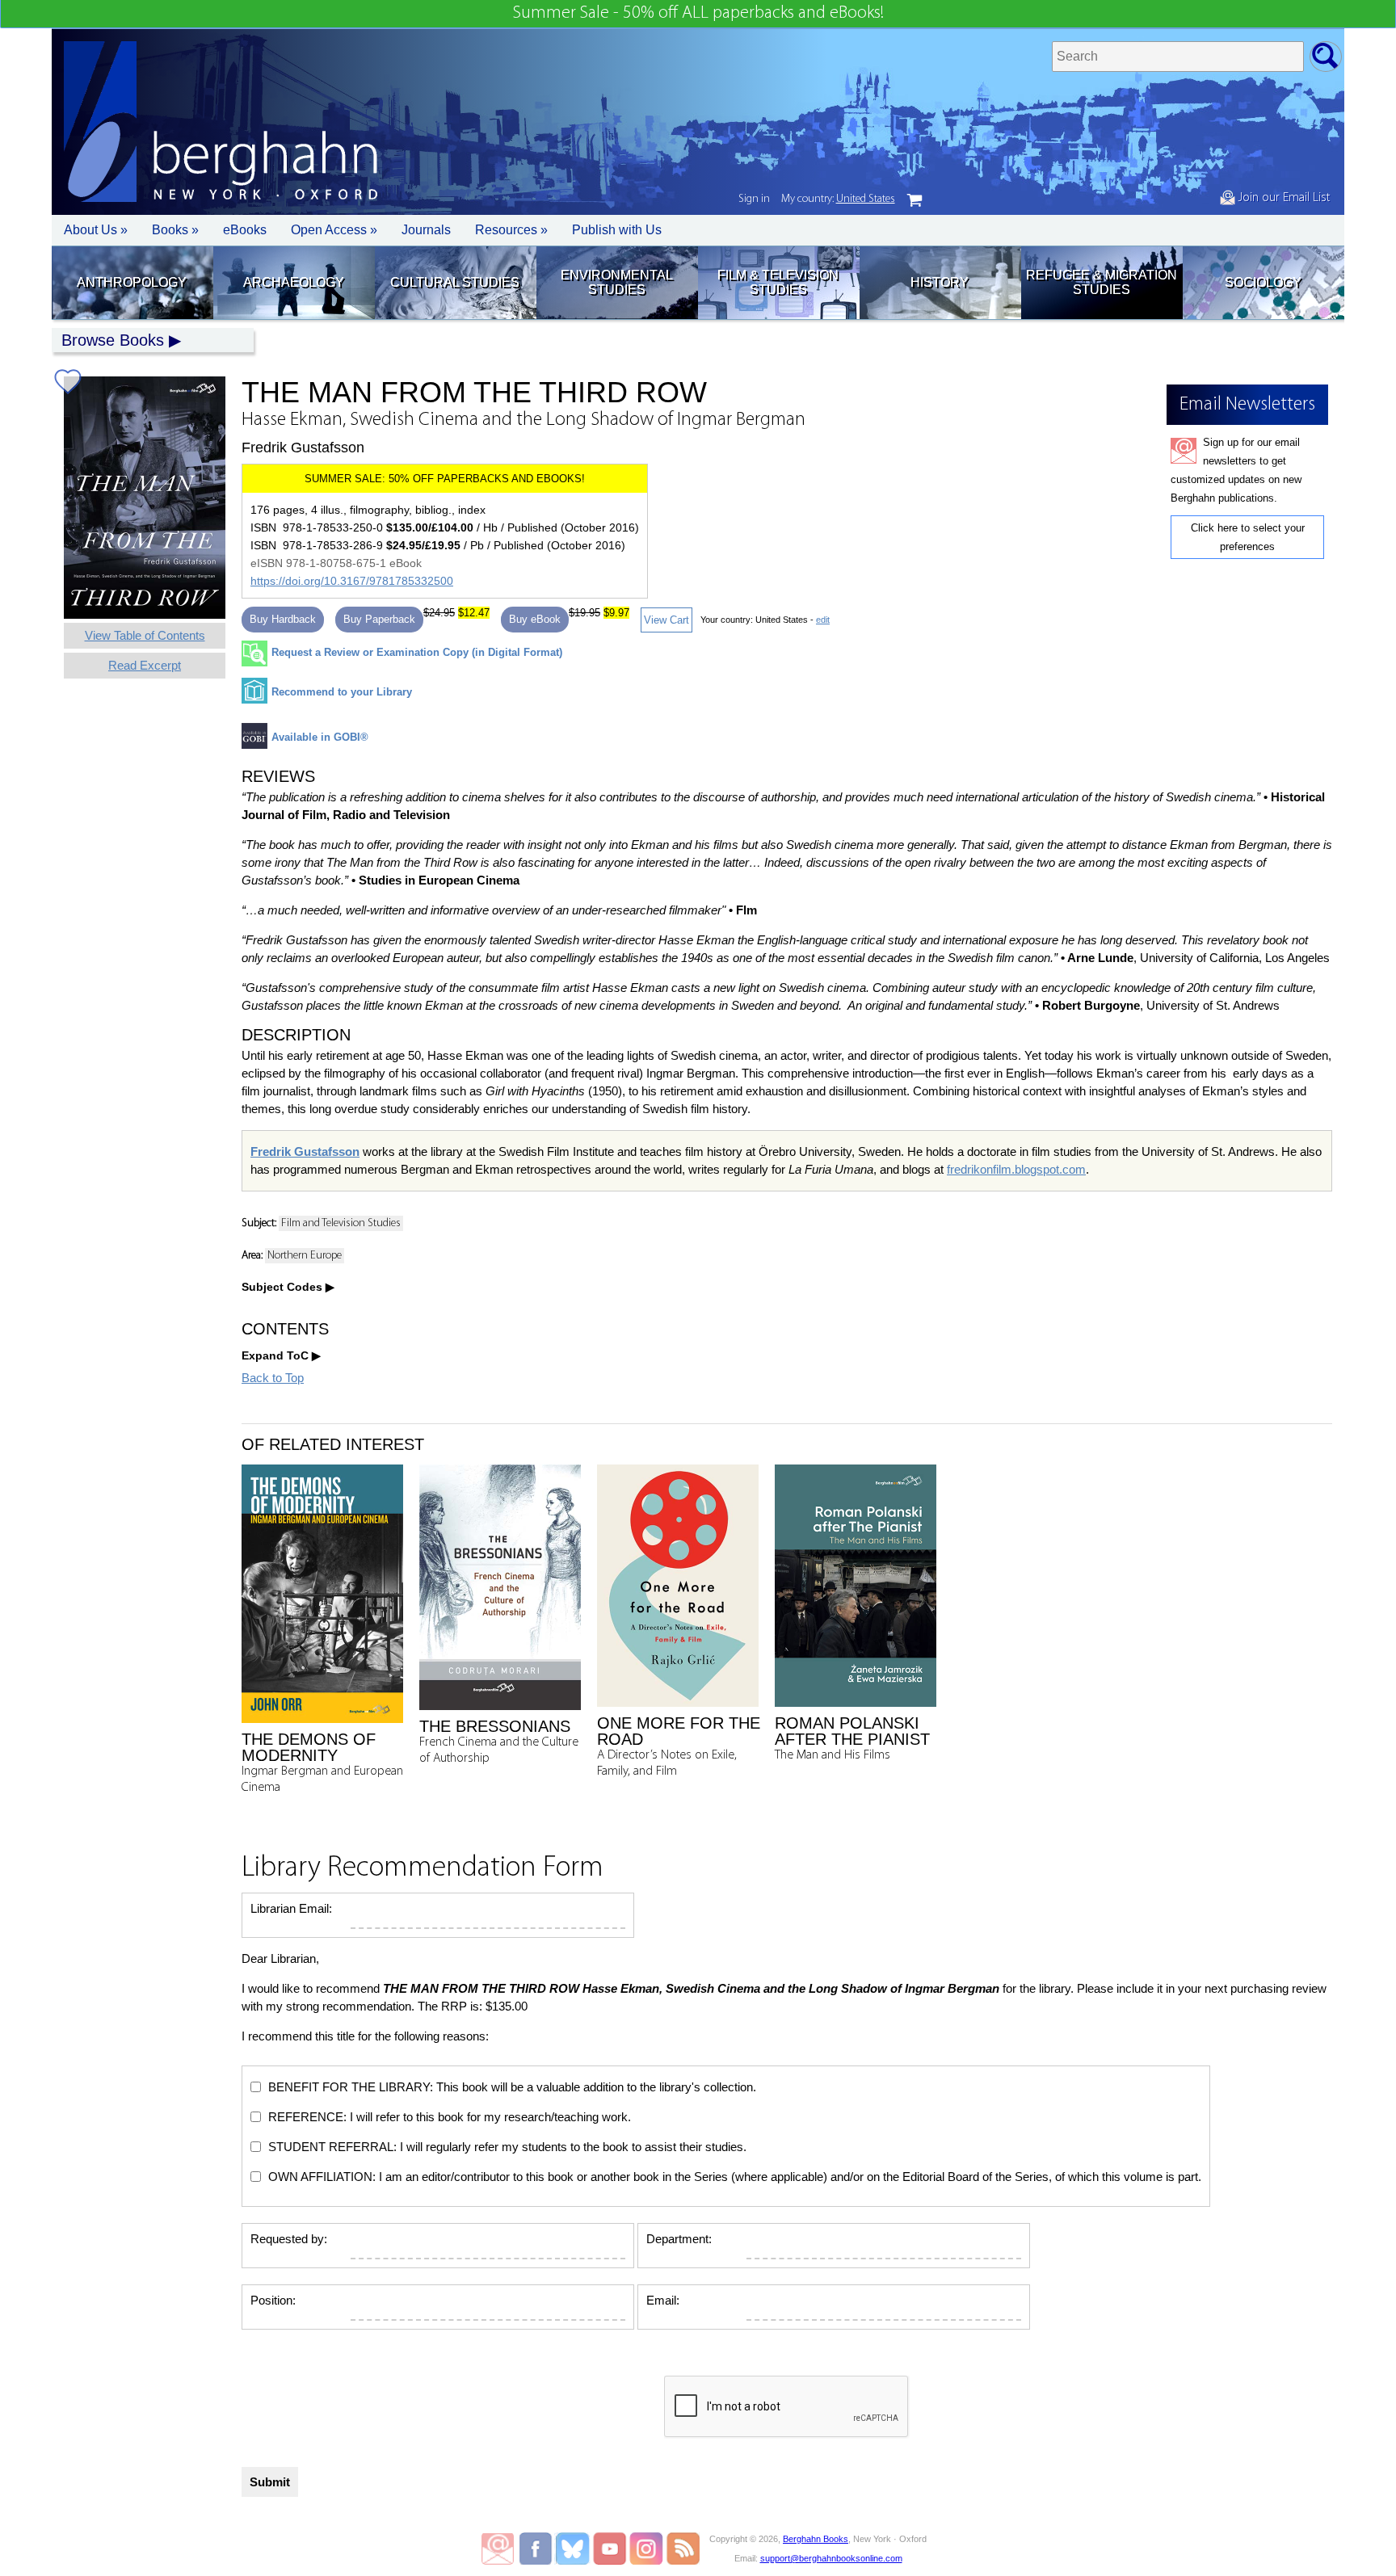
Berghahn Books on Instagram (647, 2549)
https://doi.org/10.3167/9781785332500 (352, 581)
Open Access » (334, 230)
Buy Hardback (283, 619)
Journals (426, 230)
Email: (663, 2300)
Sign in (754, 199)
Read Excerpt (145, 665)
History (940, 282)
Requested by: (289, 2239)
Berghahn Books (816, 2539)
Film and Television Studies (341, 1223)
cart (915, 200)
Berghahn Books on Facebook (538, 2549)
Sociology (1263, 282)
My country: (838, 199)
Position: (273, 2300)
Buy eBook (535, 619)
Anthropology (132, 282)
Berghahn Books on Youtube (610, 2549)
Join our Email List (1282, 198)
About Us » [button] (96, 230)
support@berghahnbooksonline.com (831, 2558)
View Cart (666, 620)
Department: (679, 2239)
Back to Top (273, 1378)
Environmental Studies (617, 282)
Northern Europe (305, 1256)
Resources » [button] (511, 230)
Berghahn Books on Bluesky (574, 2549)
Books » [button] (175, 230)
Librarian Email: (291, 1908)
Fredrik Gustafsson (305, 1151)
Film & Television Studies (778, 282)
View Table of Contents (145, 635)
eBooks (245, 230)
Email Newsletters (498, 2549)
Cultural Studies (455, 282)
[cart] (915, 200)
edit (823, 620)
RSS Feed (683, 2549)
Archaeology (294, 282)
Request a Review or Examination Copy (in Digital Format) (417, 652)
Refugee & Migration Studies (1102, 282)
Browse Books (113, 340)
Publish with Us (617, 230)
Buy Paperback (379, 619)
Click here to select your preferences (1248, 537)
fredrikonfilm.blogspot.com (1016, 1169)
